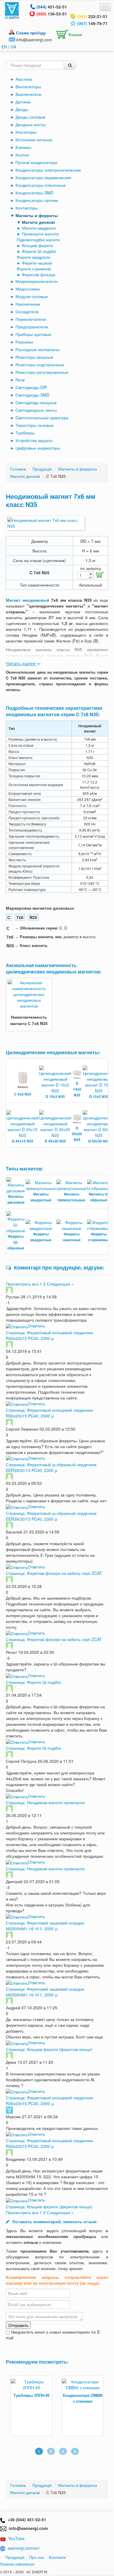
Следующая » (60, 1284)
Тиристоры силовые (35, 425)
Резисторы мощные (34, 357)
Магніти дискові (38, 222)
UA (13, 47)
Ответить (36, 1326)
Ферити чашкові (37, 263)
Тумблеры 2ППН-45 (31, 2395)
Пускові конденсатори (36, 162)
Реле (20, 380)
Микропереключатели (37, 281)
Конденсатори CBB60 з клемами (83, 2398)
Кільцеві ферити (37, 245)
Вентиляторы (28, 87)
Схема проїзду (31, 33)
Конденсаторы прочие (37, 200)
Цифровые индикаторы (38, 448)
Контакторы (27, 208)
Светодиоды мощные (36, 402)
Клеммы (23, 147)
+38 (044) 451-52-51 (26, 2519)
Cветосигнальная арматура (42, 418)
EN (4, 47)
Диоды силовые (31, 117)
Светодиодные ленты (36, 410)
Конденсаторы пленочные (41, 185)
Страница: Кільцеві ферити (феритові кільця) (49, 2049)
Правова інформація (17, 2564)
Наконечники (28, 304)
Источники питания (34, 140)
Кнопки (22, 155)
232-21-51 (92, 16)
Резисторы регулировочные (42, 372)
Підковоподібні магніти (38, 240)
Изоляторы (26, 132)
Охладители (27, 311)
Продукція (15, 2557)
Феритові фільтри (39, 274)
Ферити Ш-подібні (39, 251)
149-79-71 (92, 23)
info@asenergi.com (34, 40)
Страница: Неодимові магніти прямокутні (45, 1802)
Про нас (37, 2557)
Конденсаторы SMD (34, 193)
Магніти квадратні (39, 228)
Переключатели (31, 319)
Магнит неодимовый (28, 600)
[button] (68, 33)
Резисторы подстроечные (40, 365)
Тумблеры (25, 433)
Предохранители (32, 327)
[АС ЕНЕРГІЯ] (12, 10)
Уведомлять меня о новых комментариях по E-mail (53, 2335)
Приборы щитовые (33, 334)
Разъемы (24, 342)
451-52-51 (52, 7)
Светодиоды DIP (31, 387)
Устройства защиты (34, 440)
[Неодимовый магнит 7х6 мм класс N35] (45, 523)
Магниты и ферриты (37, 215)
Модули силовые (32, 296)
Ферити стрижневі (34, 269)
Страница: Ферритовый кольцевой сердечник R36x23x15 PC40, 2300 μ (49, 1335)
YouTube (16, 2538)
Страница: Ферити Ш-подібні (33, 1682)
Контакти (57, 2557)
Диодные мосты (31, 124)
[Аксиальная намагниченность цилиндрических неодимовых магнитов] (29, 994)
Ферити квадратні (33, 257)
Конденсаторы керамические (43, 177)
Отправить (18, 2325)
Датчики (23, 102)
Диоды (22, 109)
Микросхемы (28, 289)
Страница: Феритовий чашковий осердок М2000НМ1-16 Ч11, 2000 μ (45, 1926)
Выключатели (28, 94)
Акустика (24, 79)
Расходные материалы (38, 349)
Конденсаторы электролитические (48, 170)
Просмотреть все (22, 1284)
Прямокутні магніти (40, 234)
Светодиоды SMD (32, 395)
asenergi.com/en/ (24, 2548)
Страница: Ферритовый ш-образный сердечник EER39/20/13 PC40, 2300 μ (51, 1467)
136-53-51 (52, 14)
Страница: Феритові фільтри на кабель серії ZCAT (54, 1573)
